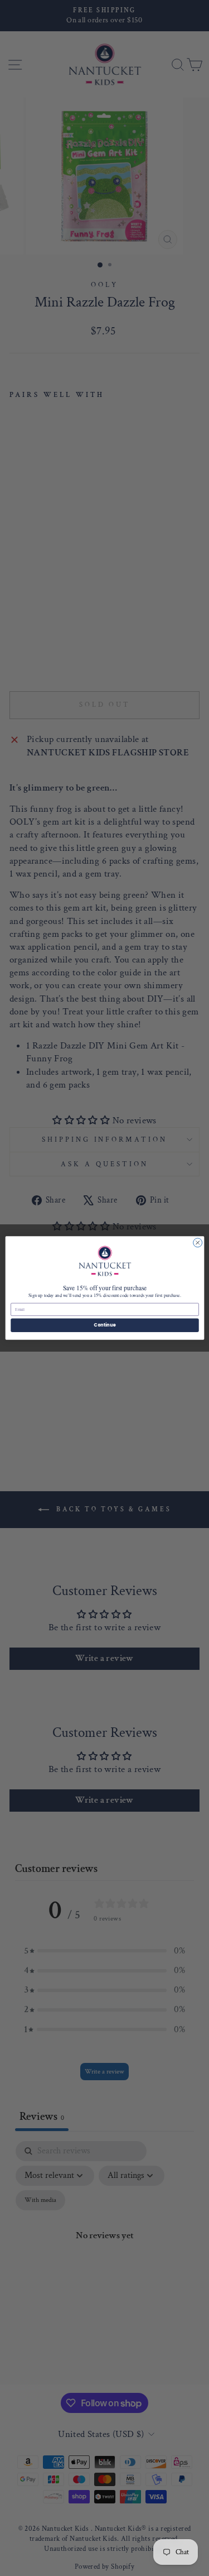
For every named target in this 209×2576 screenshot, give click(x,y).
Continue (105, 1325)
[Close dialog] (197, 1243)
